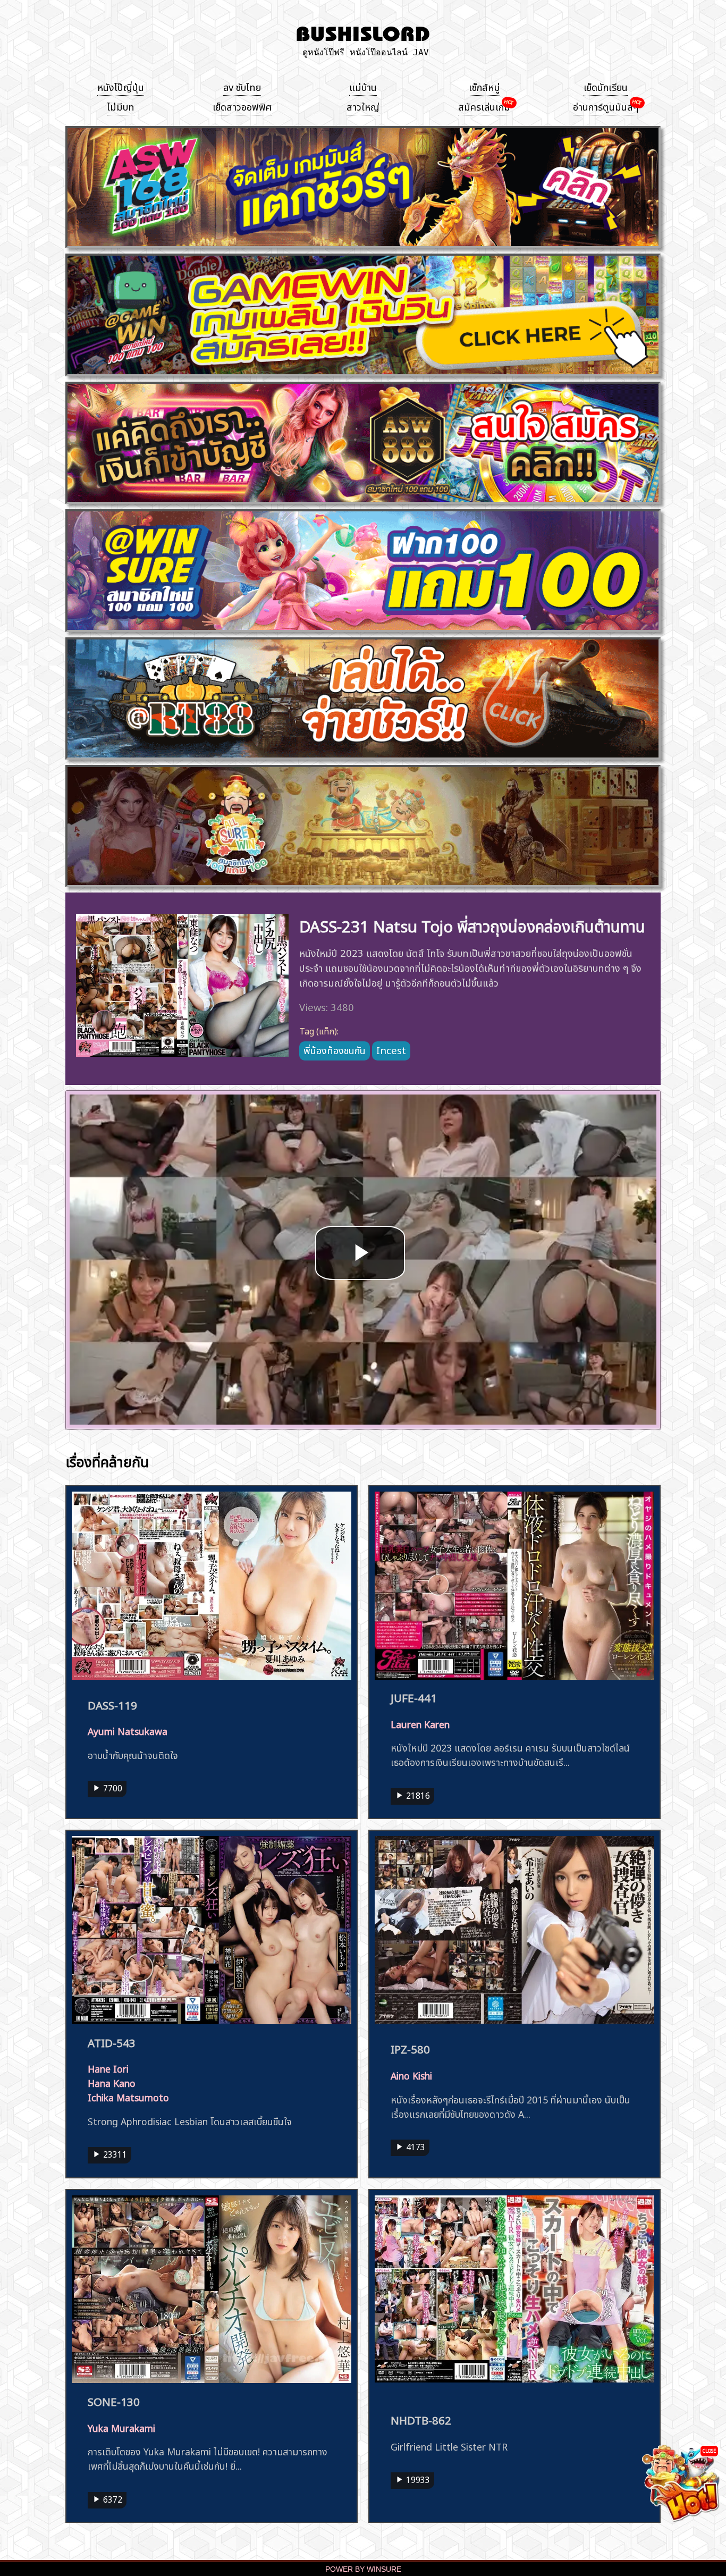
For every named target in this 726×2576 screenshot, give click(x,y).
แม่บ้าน (363, 86)
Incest (391, 1049)
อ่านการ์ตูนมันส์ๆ (606, 106)
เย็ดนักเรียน (606, 86)
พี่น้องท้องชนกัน (335, 1049)
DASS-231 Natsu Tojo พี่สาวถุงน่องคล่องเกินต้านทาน (472, 925)
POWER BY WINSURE (363, 2569)
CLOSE (709, 2450)
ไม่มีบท (121, 106)
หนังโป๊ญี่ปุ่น (121, 86)
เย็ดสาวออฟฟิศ (242, 106)
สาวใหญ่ (363, 106)
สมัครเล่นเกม (484, 106)
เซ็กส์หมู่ (484, 86)
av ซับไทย (242, 86)
